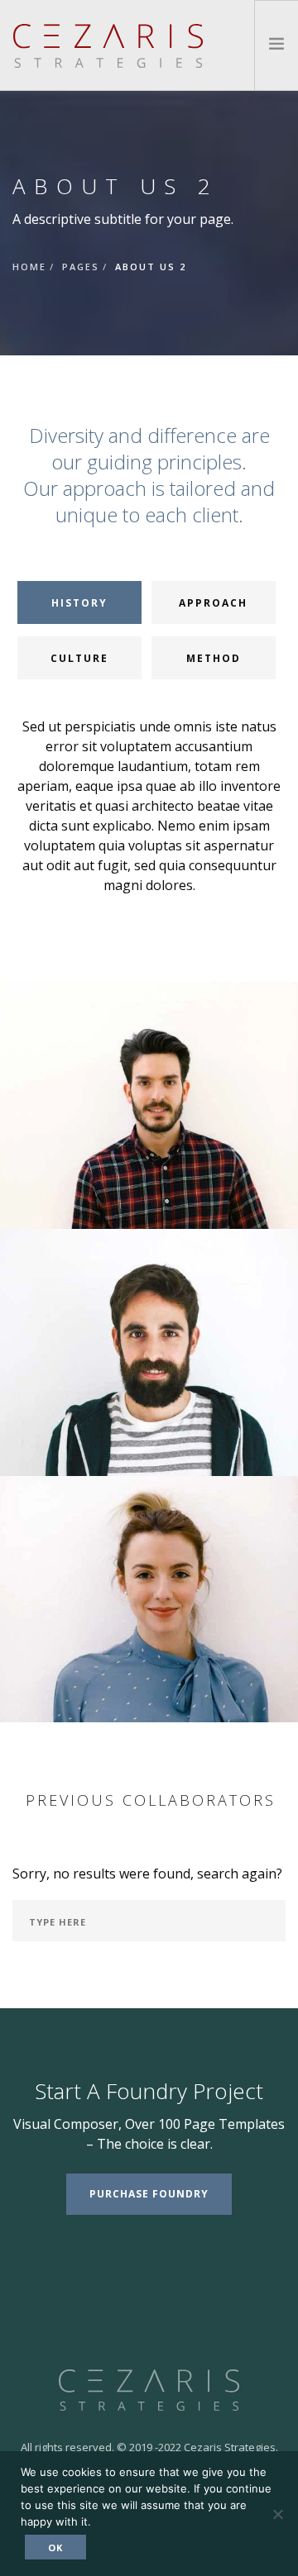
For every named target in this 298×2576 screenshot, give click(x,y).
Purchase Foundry (149, 2194)
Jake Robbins (150, 1220)
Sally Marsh (150, 1714)
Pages (81, 267)
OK (55, 2547)
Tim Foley (150, 1467)
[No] (277, 2514)
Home (29, 267)
